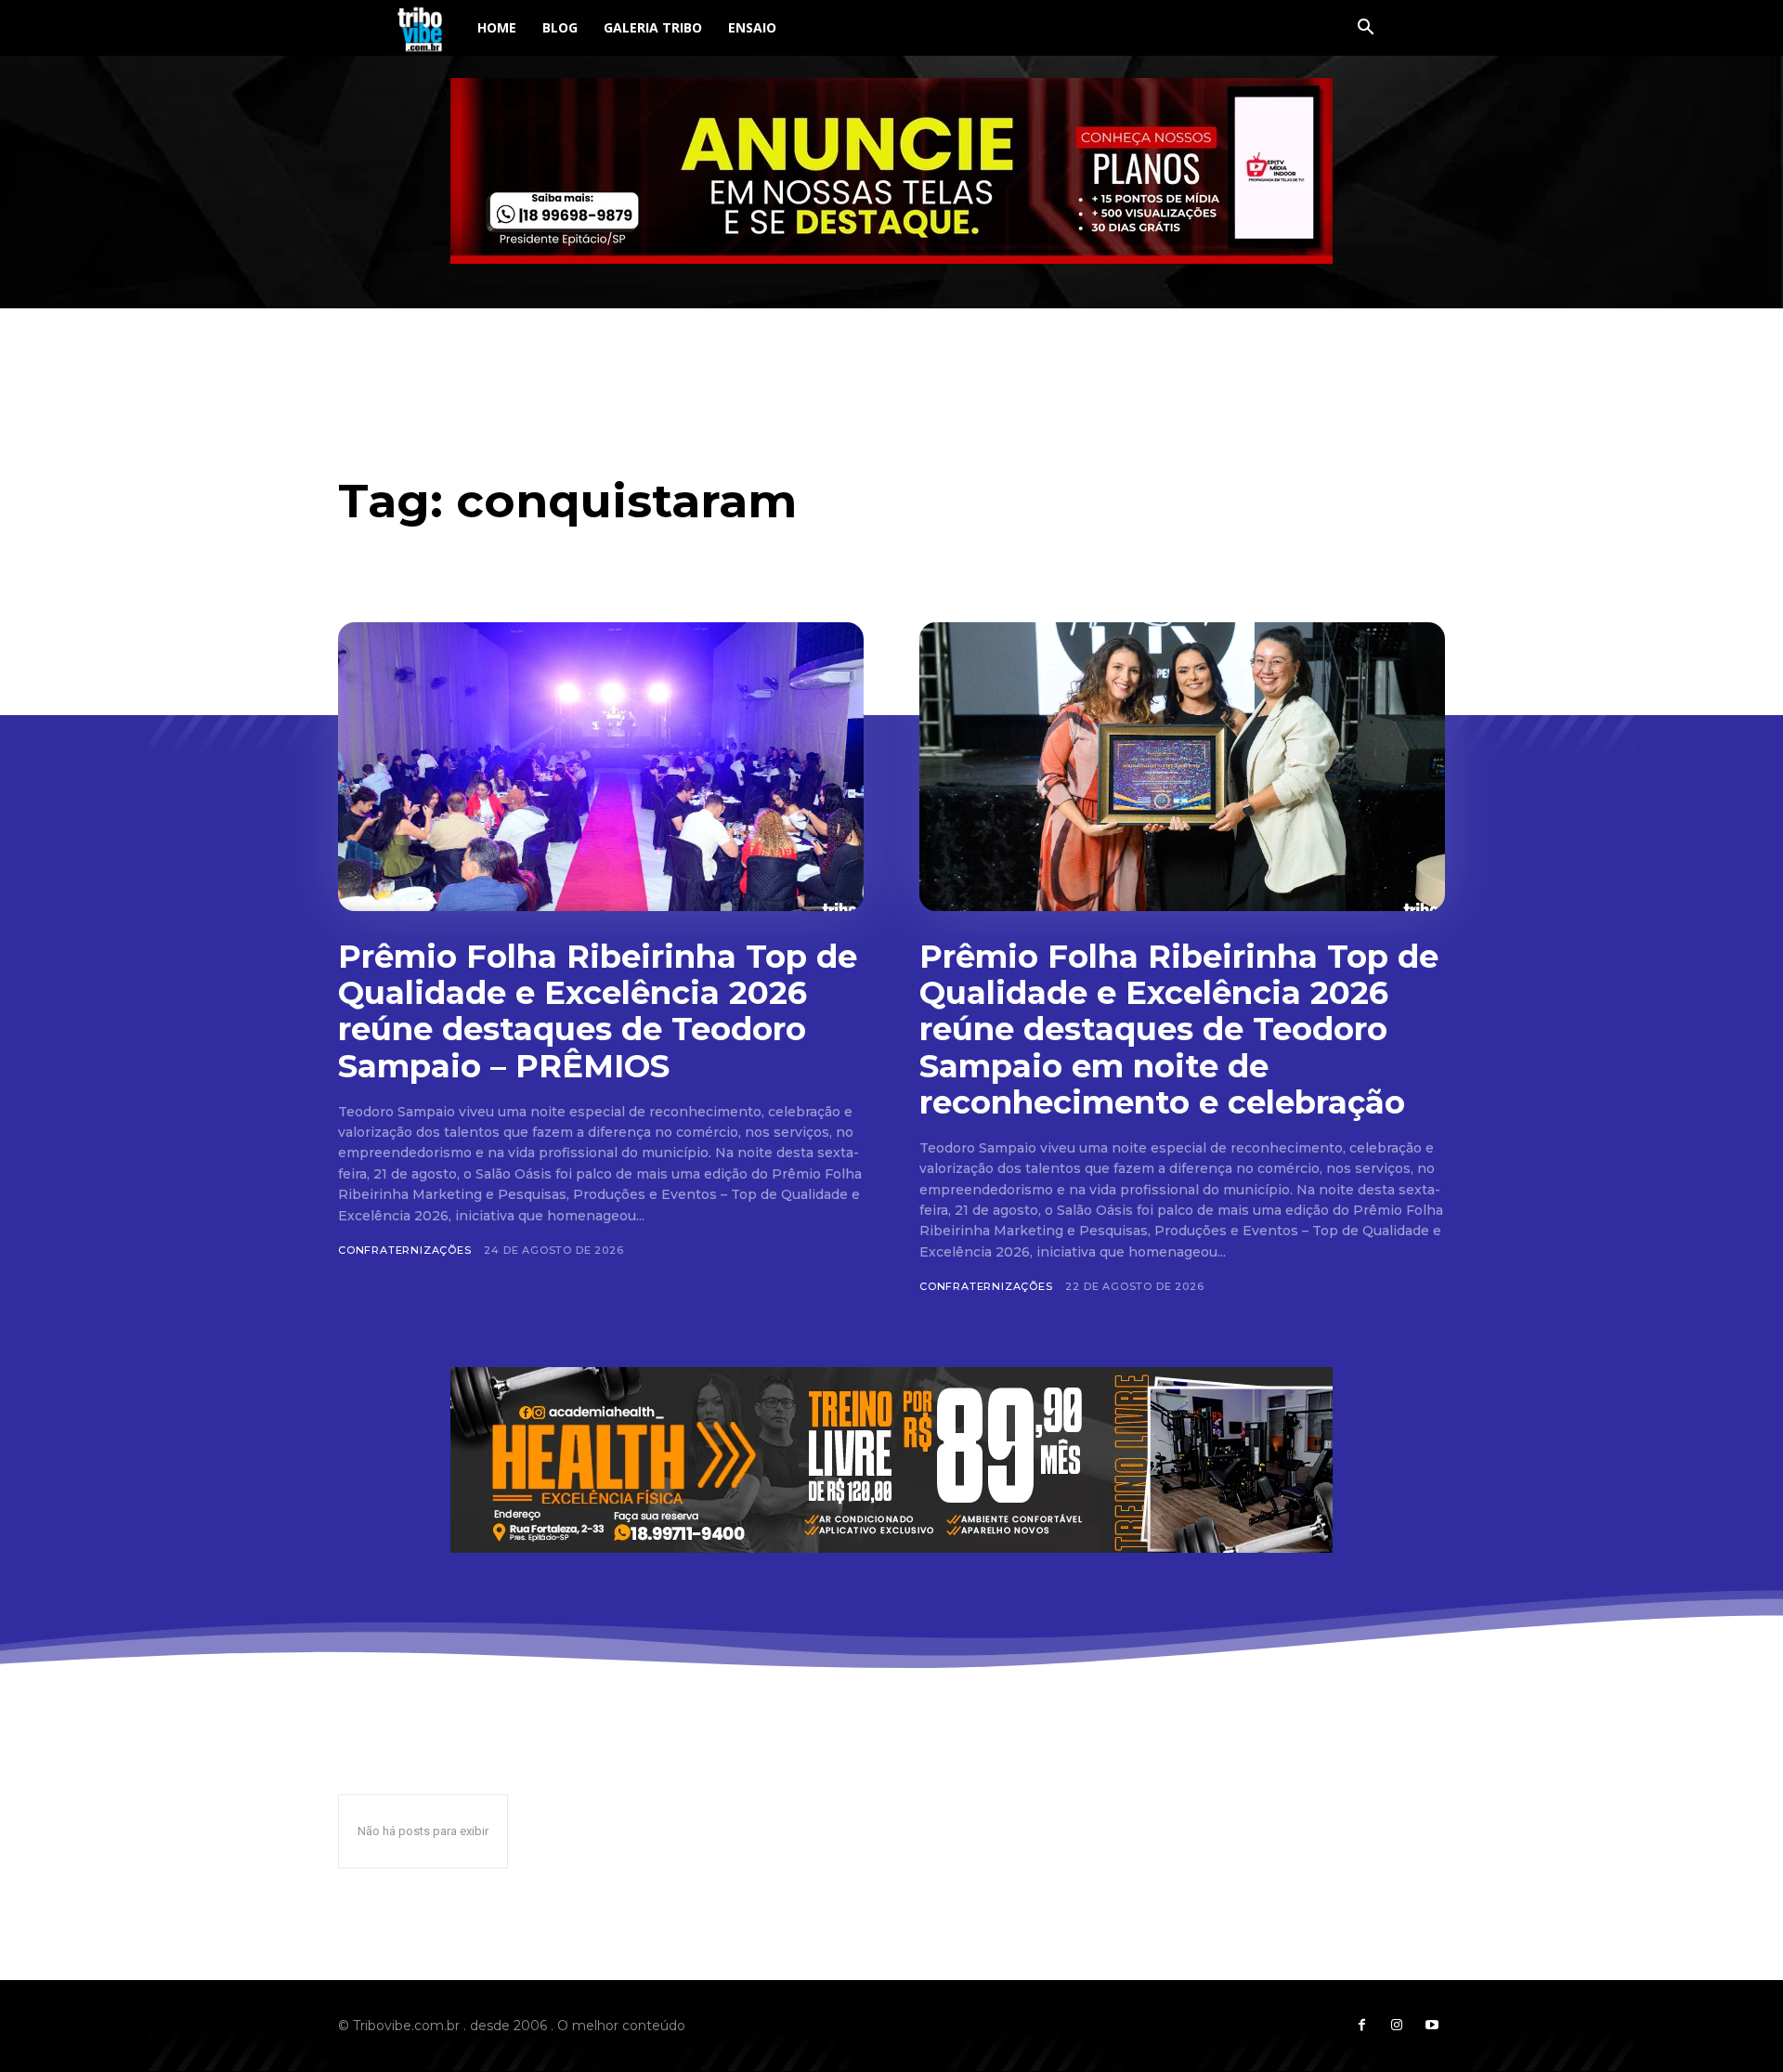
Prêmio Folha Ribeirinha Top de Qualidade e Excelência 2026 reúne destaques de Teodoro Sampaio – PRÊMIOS (598, 1011)
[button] (1365, 29)
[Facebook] (1361, 2026)
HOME (497, 27)
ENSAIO (752, 27)
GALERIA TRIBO (653, 27)
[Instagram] (1397, 2026)
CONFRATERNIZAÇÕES (405, 1250)
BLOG (560, 27)
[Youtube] (1432, 2026)
